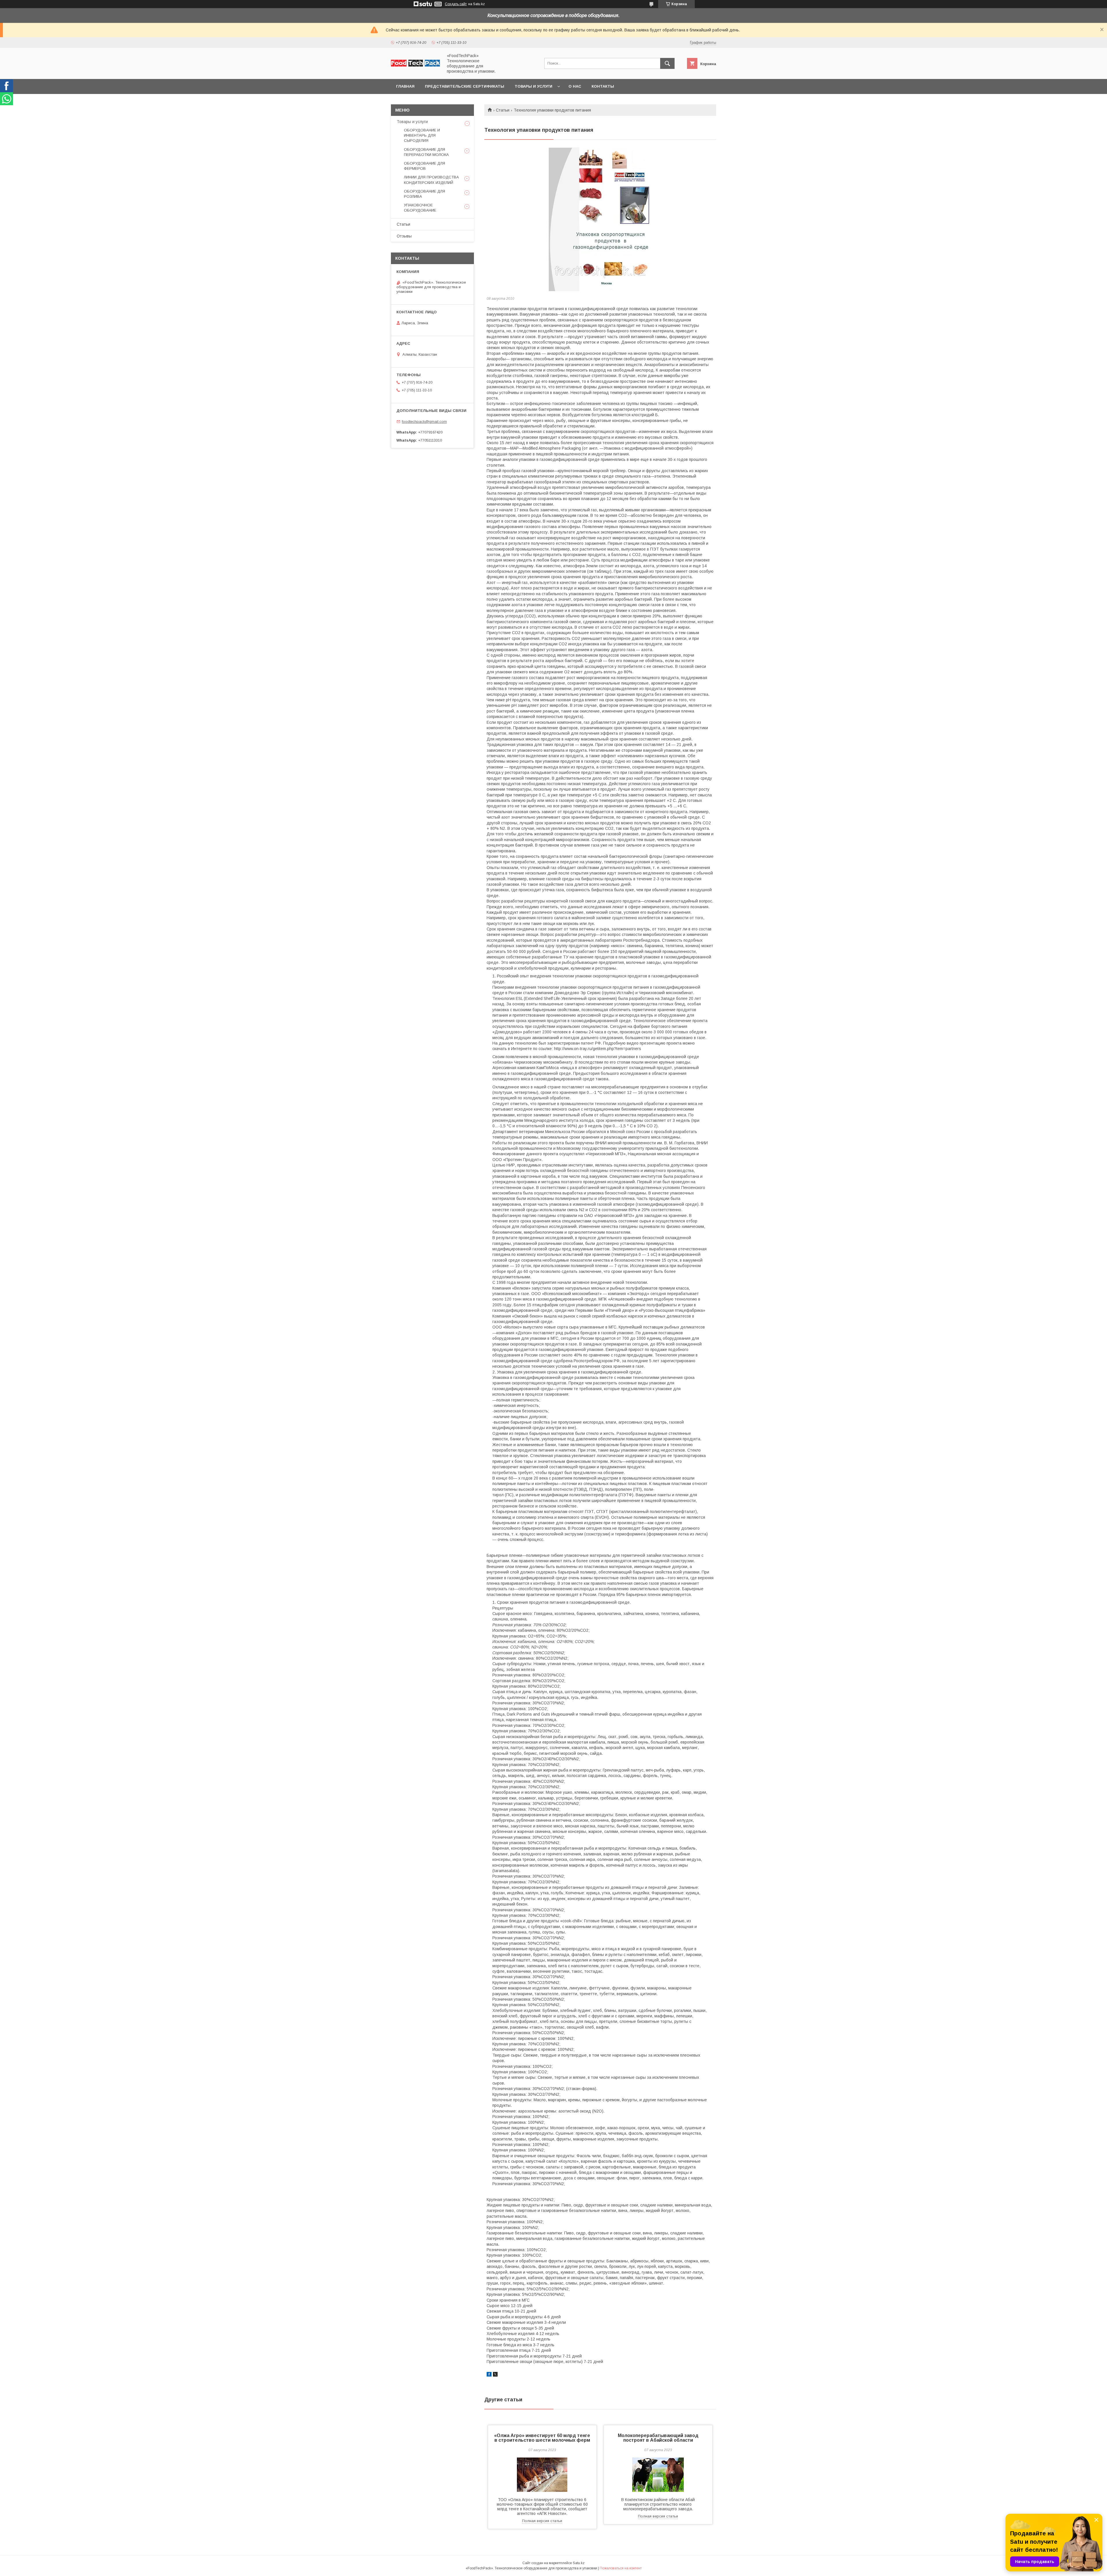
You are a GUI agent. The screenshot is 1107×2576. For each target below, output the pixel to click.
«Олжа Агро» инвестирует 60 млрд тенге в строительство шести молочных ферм (542, 2438)
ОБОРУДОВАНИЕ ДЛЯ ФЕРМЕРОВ (424, 166)
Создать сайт (456, 4)
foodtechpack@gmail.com (424, 422)
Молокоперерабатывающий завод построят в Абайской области (658, 2438)
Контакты (603, 86)
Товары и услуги (533, 86)
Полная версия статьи (542, 2521)
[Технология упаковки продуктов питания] (600, 219)
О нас (575, 86)
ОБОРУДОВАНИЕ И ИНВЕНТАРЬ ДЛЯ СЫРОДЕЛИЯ (422, 135)
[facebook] (489, 2375)
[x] (495, 2375)
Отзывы (404, 236)
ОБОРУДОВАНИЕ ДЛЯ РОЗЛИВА (424, 194)
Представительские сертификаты (465, 86)
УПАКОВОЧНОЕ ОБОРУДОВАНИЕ (420, 208)
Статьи (503, 110)
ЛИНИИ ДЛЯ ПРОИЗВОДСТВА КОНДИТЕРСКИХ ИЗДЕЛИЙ (431, 180)
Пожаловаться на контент (621, 2568)
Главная (405, 86)
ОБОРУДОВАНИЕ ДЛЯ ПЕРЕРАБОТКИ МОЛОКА (426, 152)
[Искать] (667, 63)
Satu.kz (579, 2563)
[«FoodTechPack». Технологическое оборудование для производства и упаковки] (415, 65)
